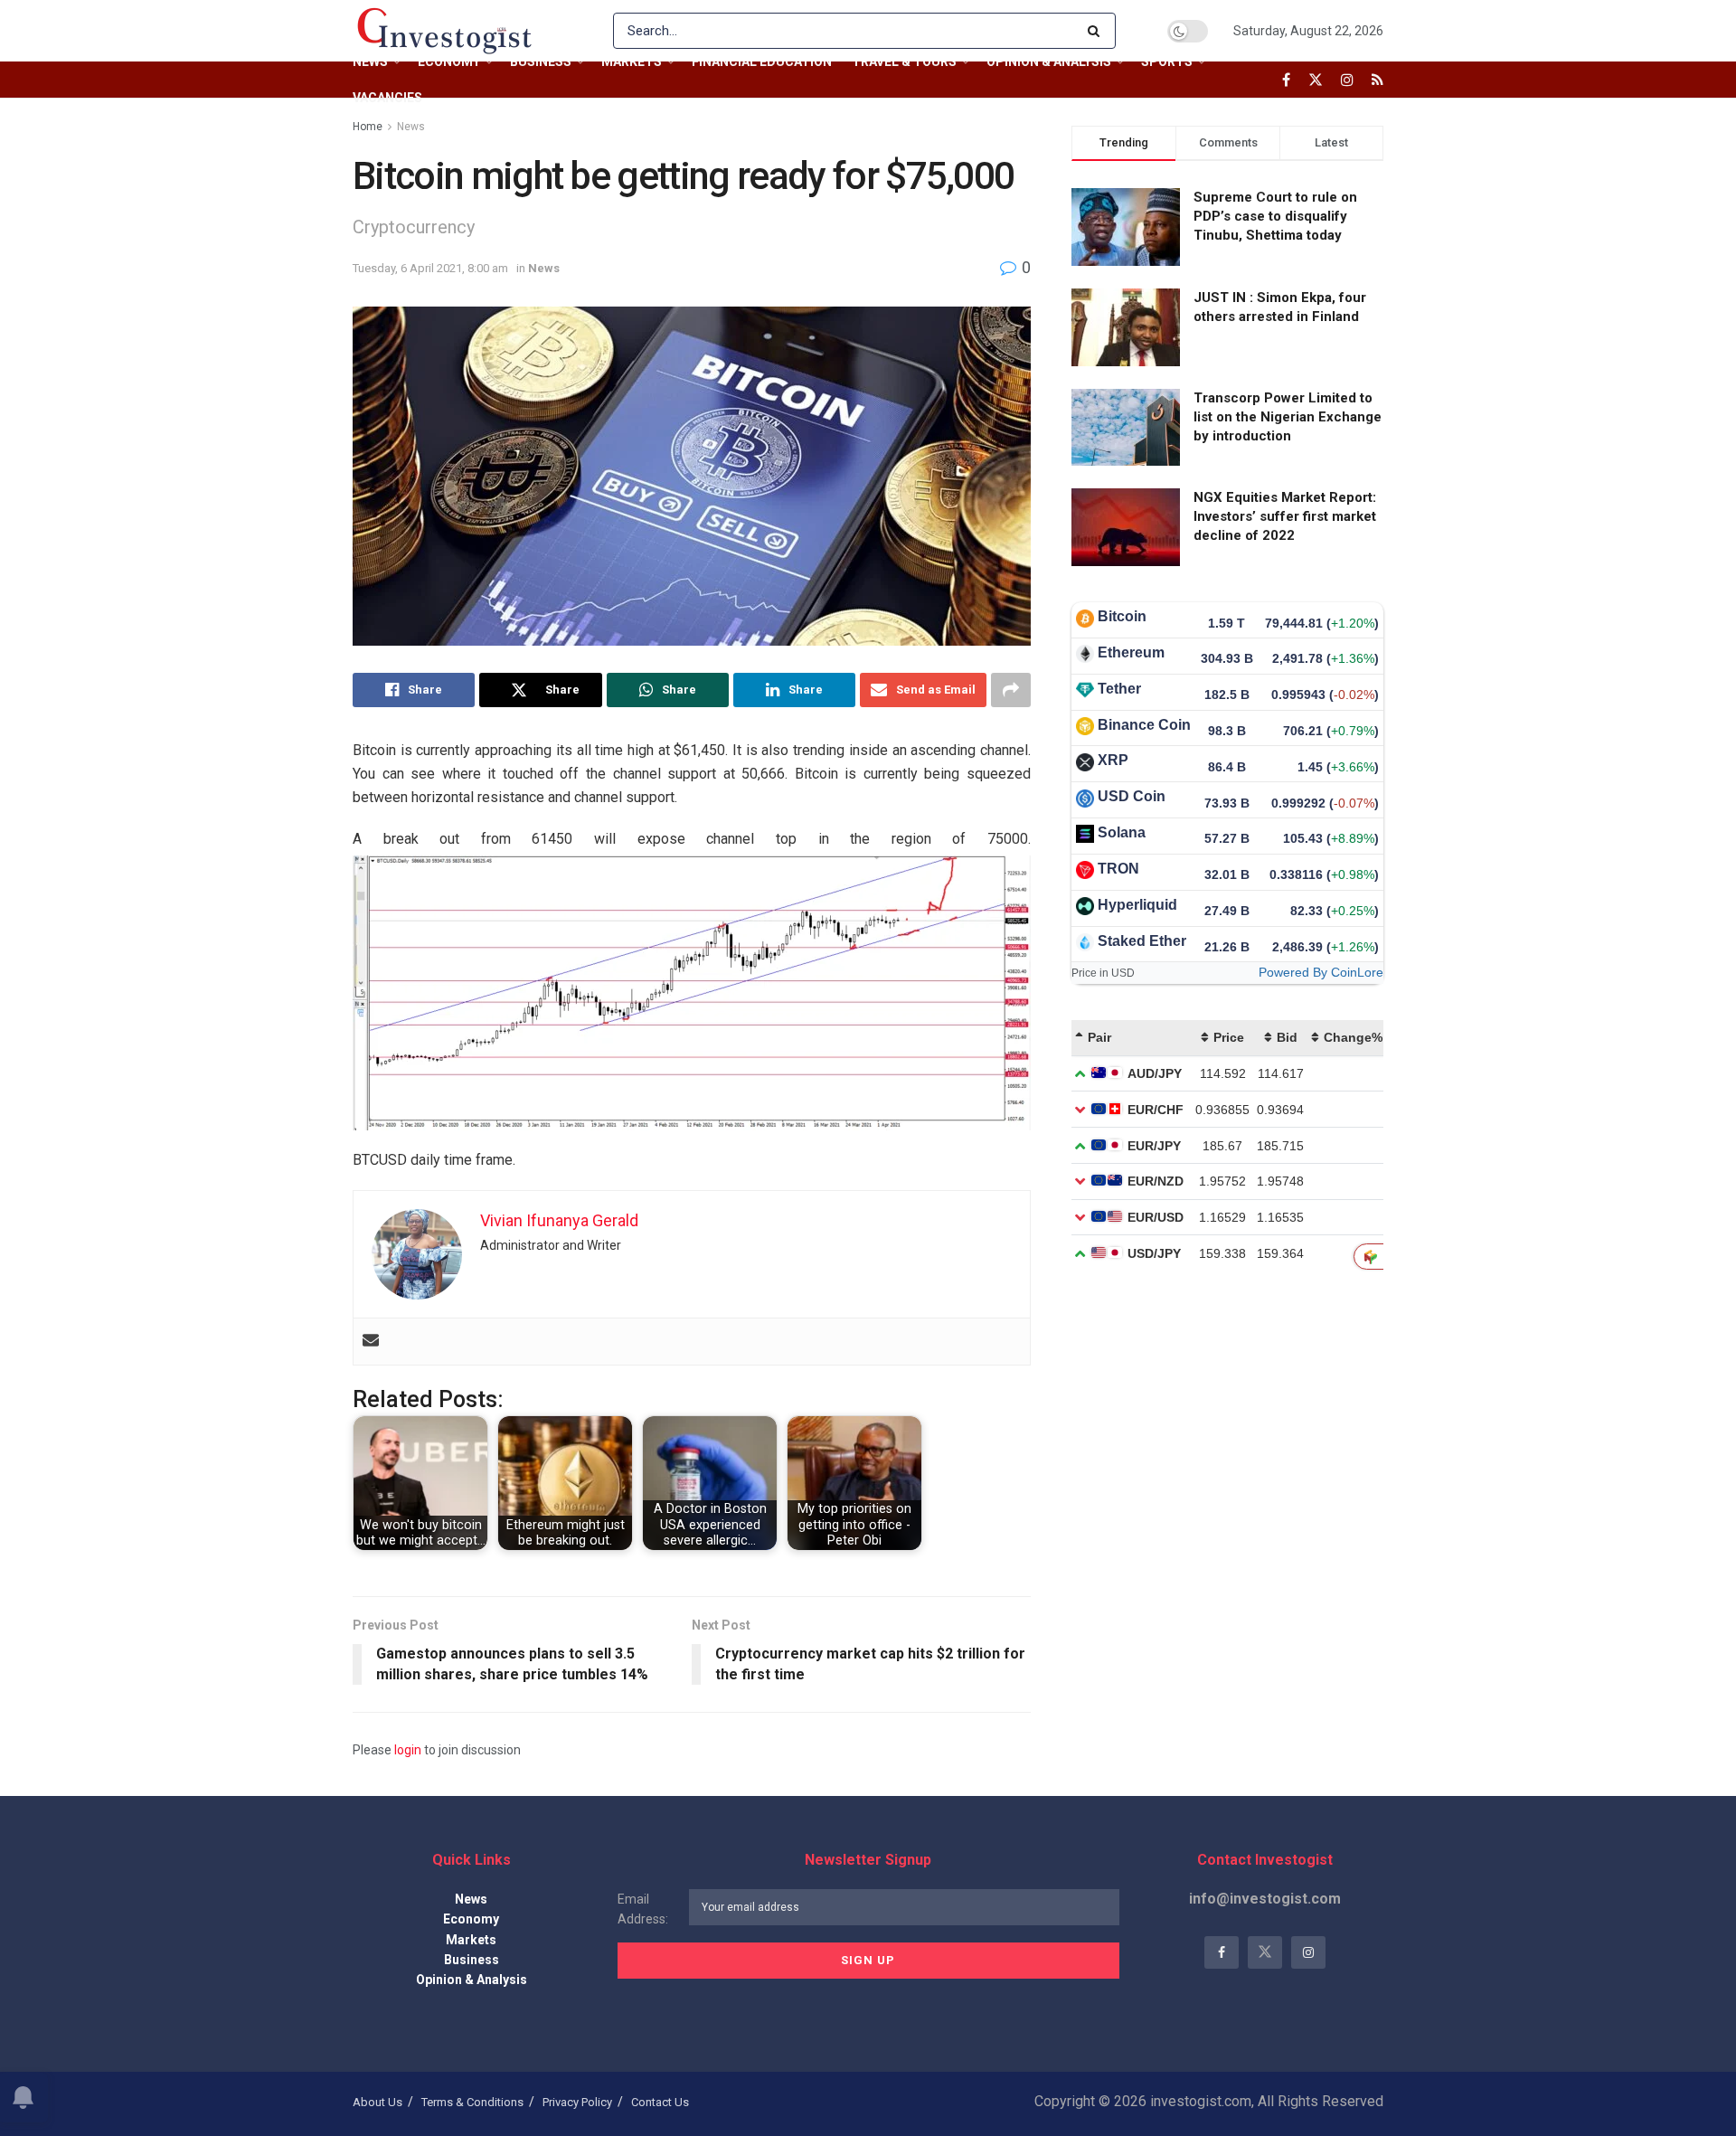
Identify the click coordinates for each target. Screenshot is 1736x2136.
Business (541, 61)
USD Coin (1132, 796)
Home (368, 127)
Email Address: (643, 1909)
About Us (377, 2102)
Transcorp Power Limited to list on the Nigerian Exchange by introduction (1288, 417)
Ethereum (1131, 652)
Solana (1122, 832)
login (408, 1750)
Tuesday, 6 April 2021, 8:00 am (430, 268)
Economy (449, 61)
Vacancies (387, 98)
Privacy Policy (577, 2102)
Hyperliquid (1137, 905)
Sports (1167, 61)
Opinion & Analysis (1049, 61)
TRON (1118, 869)
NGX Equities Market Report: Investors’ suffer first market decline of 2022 (1285, 516)
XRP (1113, 760)
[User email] (371, 1342)
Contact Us (660, 2102)
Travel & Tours (904, 61)
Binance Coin (1144, 725)
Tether (1119, 689)
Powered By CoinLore (1321, 972)
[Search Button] (1097, 31)
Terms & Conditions (472, 2102)
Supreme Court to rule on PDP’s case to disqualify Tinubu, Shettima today (1275, 216)
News (370, 61)
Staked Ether (1142, 941)
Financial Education (762, 61)
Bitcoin (1122, 616)
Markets (632, 61)
